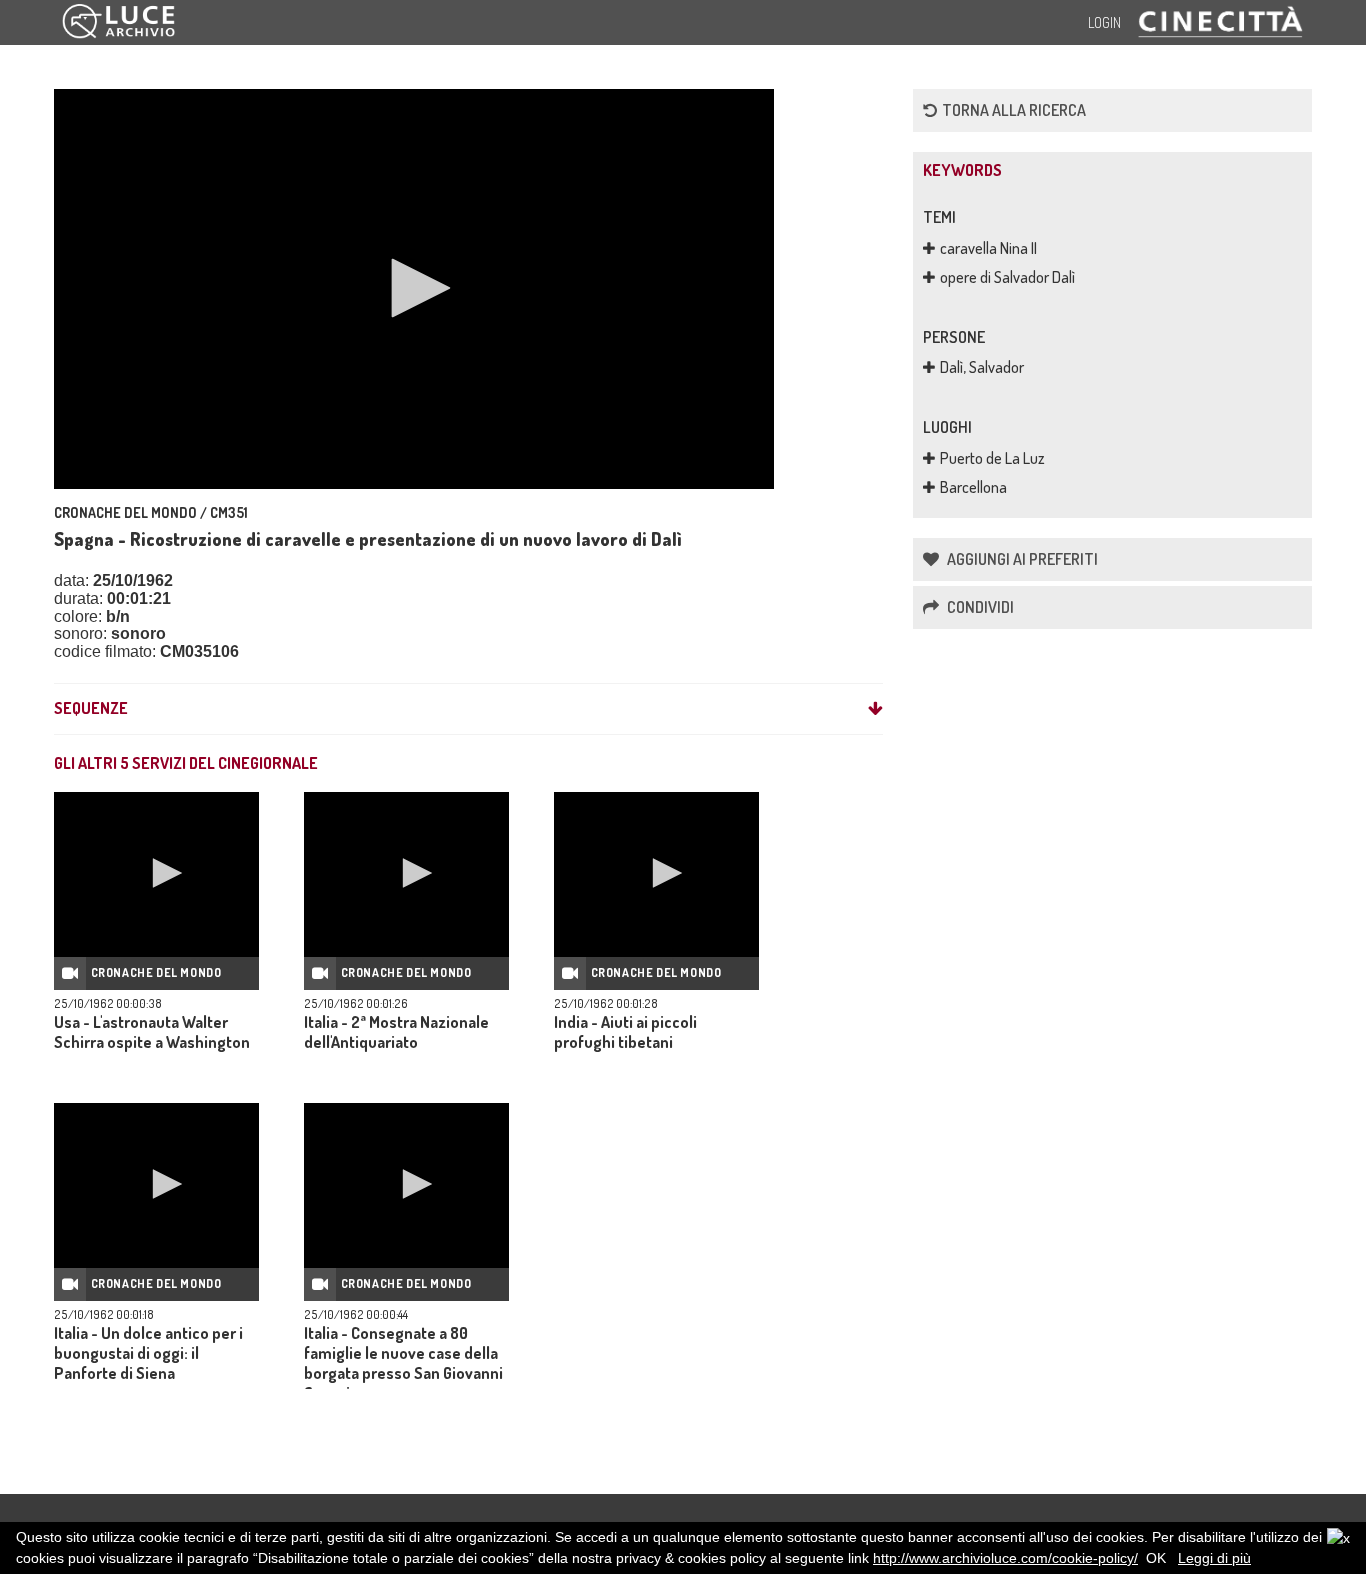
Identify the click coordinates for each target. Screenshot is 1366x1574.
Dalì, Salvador (982, 367)
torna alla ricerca (1014, 110)
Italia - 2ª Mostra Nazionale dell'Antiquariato (396, 1032)
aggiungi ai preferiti (1021, 559)
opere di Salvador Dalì (1007, 277)
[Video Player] (414, 289)
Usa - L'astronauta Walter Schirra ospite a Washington (152, 1032)
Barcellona (973, 487)
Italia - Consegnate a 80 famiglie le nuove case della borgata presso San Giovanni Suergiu (403, 1363)
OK (1156, 1558)
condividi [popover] (979, 607)
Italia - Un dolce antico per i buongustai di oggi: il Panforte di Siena (148, 1353)
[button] (414, 288)
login (1104, 22)
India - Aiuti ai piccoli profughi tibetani (625, 1032)
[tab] (468, 709)
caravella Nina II (988, 248)
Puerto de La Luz (992, 458)
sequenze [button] (91, 709)
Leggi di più (1214, 1558)
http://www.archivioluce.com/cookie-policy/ (1005, 1558)
